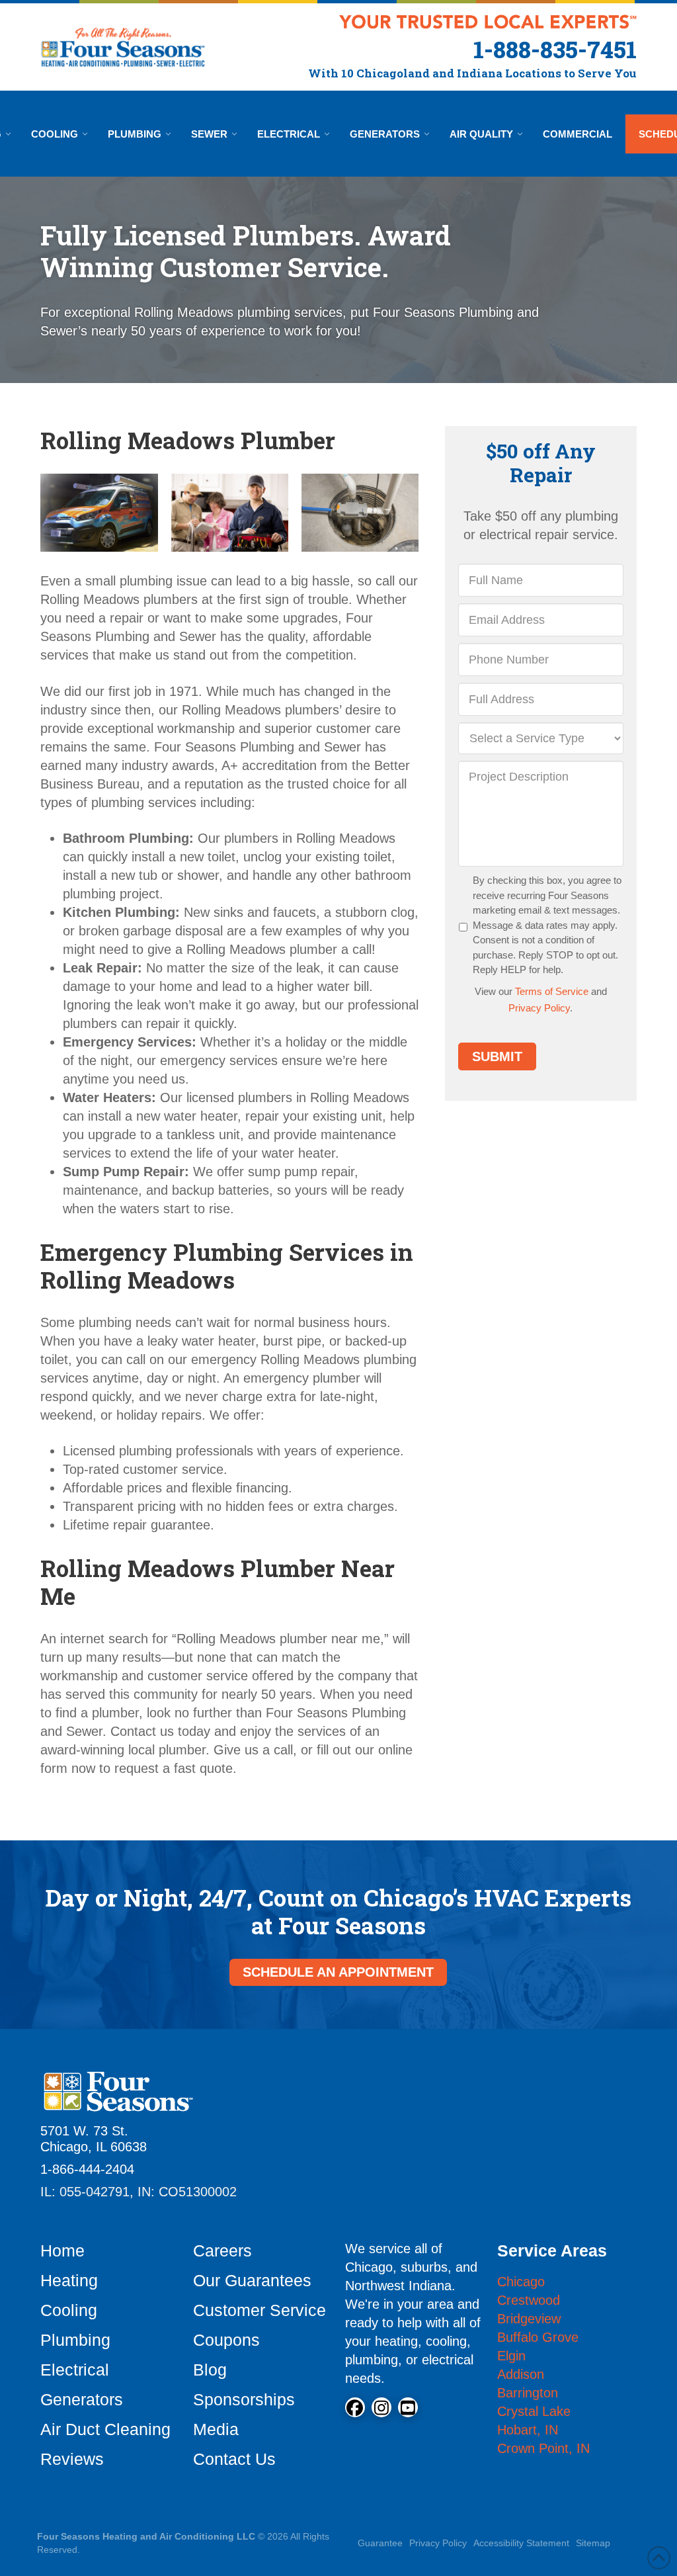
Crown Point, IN (543, 2448)
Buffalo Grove (538, 2337)
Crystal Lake (534, 2411)
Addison (521, 2374)
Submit (497, 1056)
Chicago (521, 2282)
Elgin (511, 2356)
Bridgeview (529, 2319)
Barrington (528, 2393)
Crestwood (529, 2300)
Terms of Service (552, 991)
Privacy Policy (539, 1008)
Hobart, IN (528, 2430)
